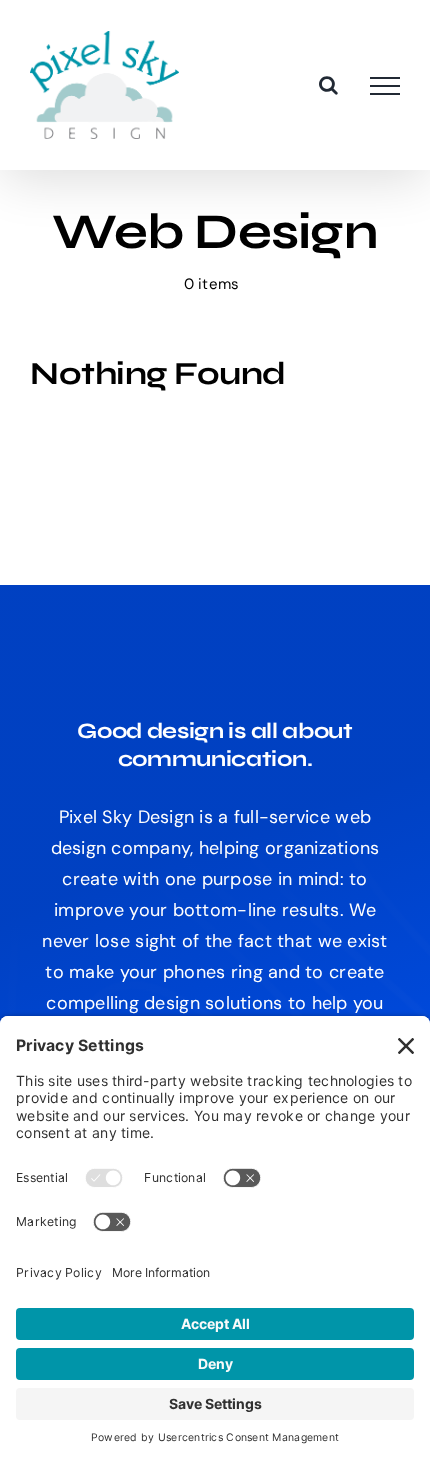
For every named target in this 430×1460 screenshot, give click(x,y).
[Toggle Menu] (385, 86)
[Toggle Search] (328, 85)
